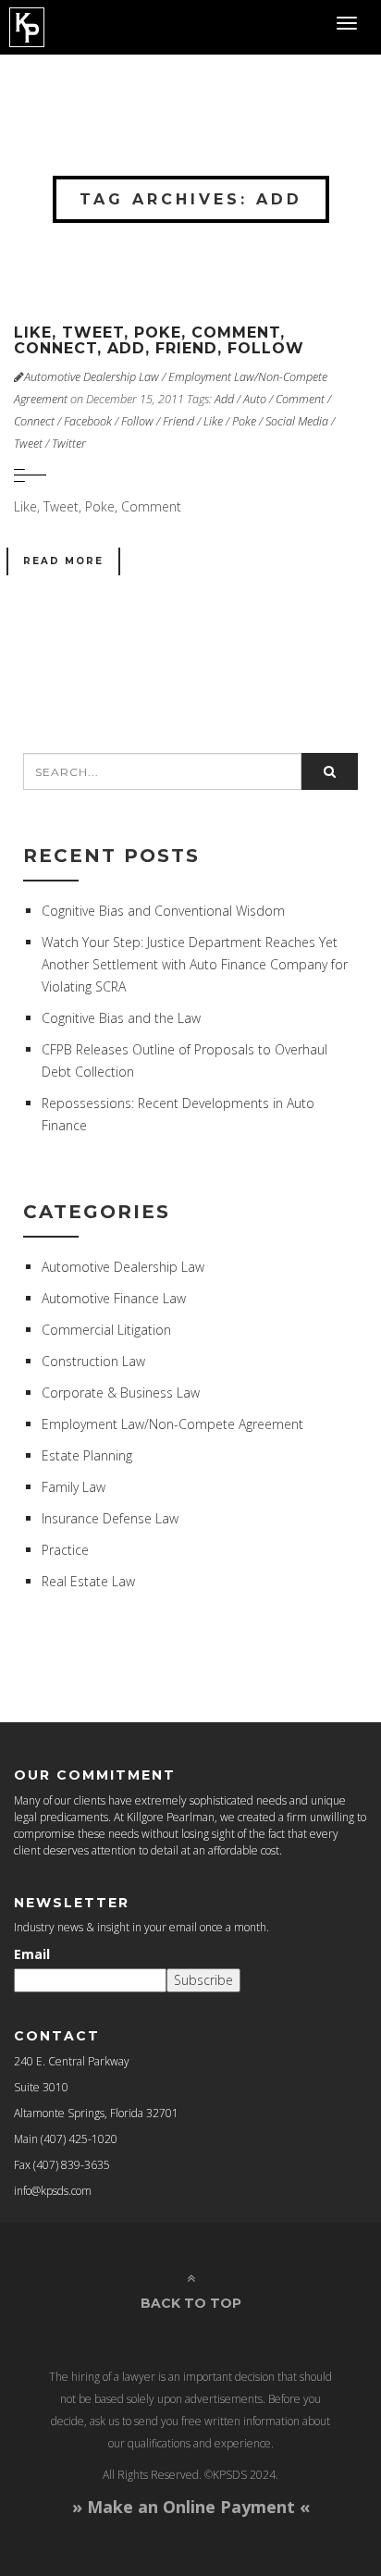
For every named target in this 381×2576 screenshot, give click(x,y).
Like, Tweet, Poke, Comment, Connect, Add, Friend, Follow (159, 341)
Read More (63, 561)
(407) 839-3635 (72, 2165)
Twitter (69, 444)
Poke (244, 421)
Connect (34, 421)
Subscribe (203, 1980)
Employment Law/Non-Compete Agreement (172, 1424)
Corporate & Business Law (121, 1393)
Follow (137, 421)
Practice (65, 1550)
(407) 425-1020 (79, 2139)
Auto (255, 399)
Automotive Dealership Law (92, 377)
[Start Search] (330, 771)
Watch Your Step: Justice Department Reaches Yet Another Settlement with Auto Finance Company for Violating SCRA (195, 964)
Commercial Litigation (106, 1330)
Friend (178, 421)
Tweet (28, 444)
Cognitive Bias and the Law (121, 1018)
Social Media (297, 421)
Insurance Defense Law (110, 1518)
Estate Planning (87, 1455)
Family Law (74, 1487)
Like (213, 421)
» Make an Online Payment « (191, 2507)
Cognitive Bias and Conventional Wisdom (163, 911)
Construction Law (93, 1361)
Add (224, 399)
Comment (300, 399)
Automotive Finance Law (114, 1298)
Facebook (88, 421)
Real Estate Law (88, 1581)
